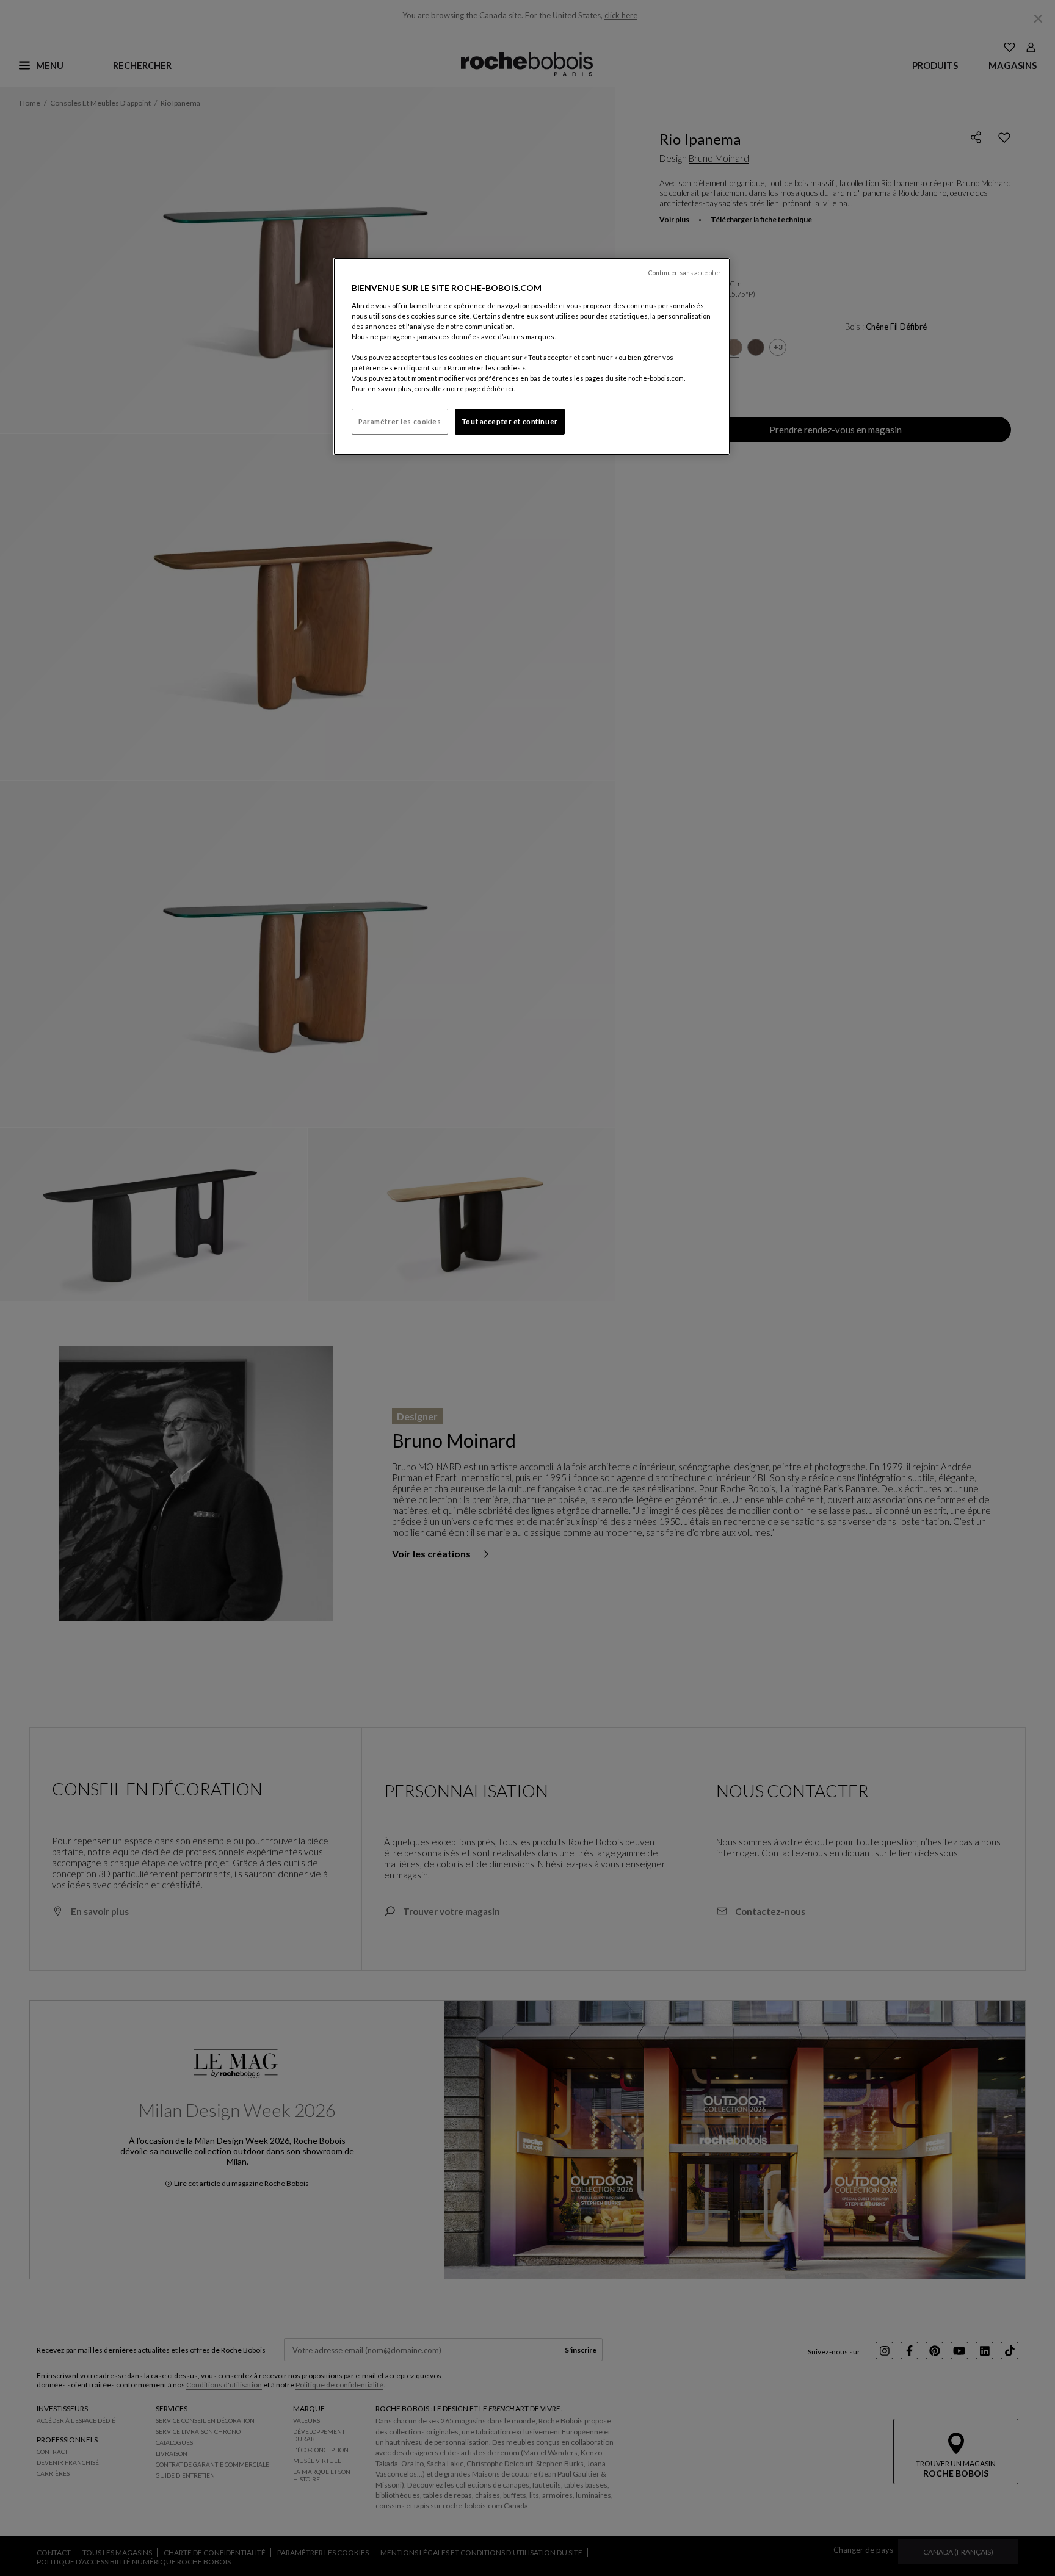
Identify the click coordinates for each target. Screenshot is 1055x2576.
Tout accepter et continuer (510, 421)
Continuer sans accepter (685, 273)
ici (510, 388)
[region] (532, 356)
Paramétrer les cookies (400, 421)
